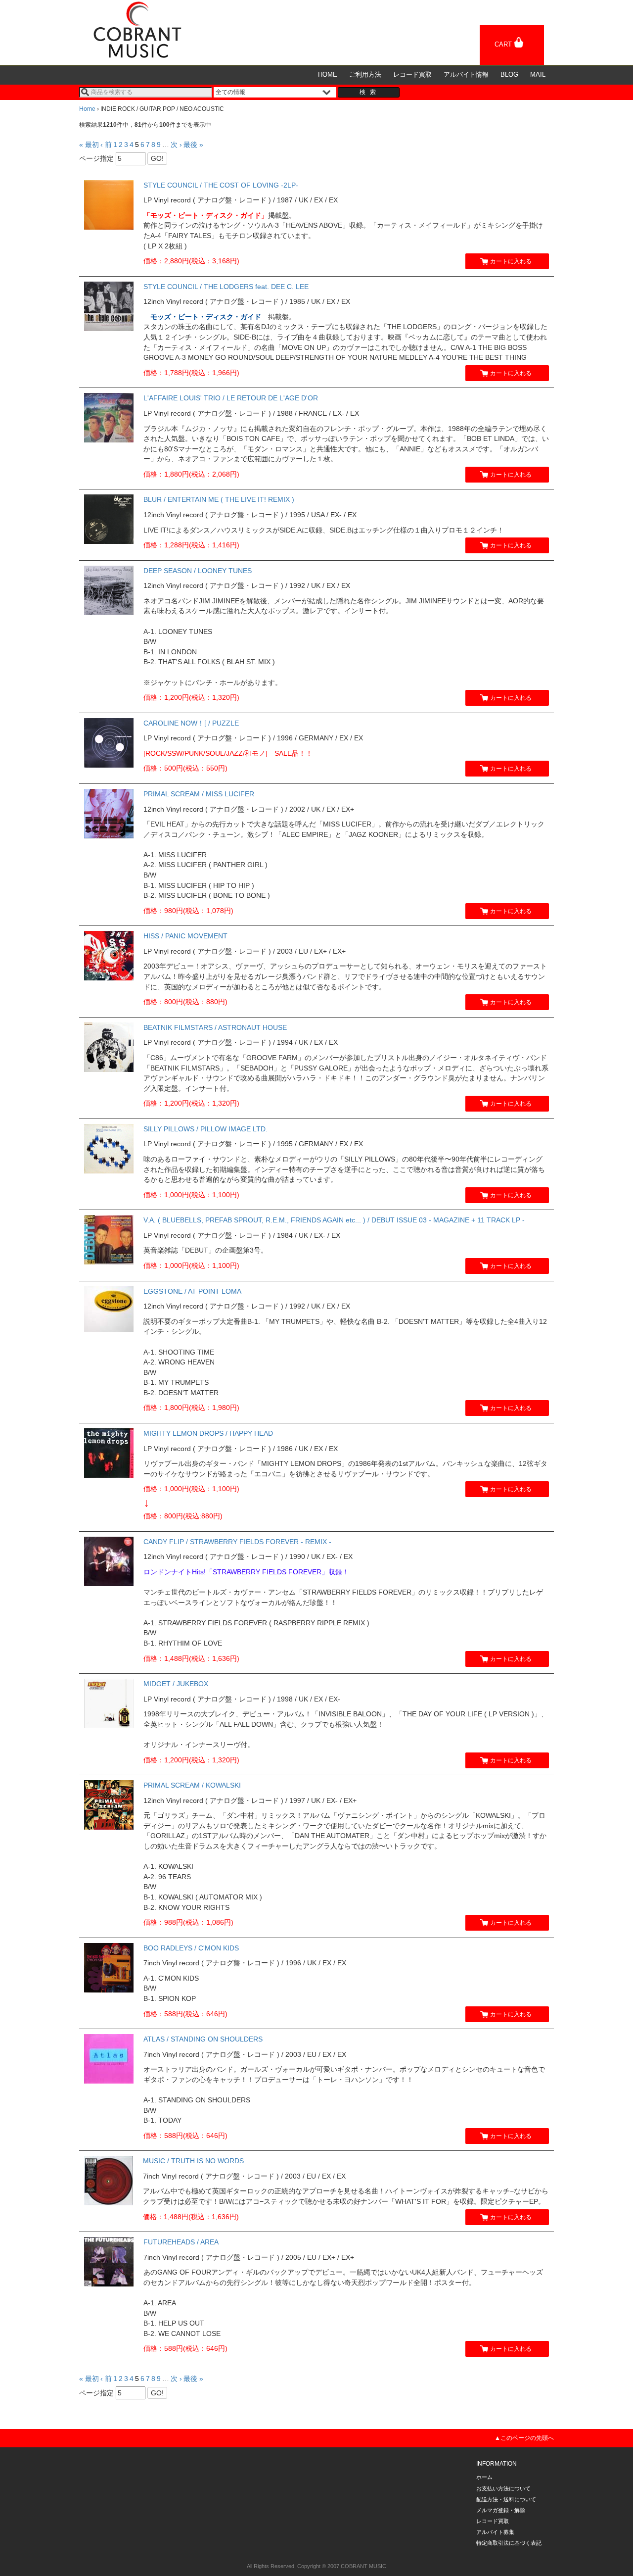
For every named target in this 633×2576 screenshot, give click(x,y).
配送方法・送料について (506, 2499)
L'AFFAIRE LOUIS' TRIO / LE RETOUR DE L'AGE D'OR (231, 398)
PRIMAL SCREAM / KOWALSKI (192, 1785)
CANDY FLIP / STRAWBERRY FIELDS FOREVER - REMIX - (237, 1542)
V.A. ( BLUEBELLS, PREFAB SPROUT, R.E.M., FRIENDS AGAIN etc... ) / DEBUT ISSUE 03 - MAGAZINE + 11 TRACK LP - (334, 1220)
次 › (176, 145)
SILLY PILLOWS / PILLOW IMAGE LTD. (205, 1129)
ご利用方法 (365, 74)
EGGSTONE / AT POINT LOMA (192, 1291)
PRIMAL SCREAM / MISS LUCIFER (199, 794)
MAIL (538, 74)
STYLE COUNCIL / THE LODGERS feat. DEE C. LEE (226, 287)
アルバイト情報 (466, 74)
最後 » (193, 145)
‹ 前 (106, 145)
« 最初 (89, 145)
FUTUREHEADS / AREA (181, 2242)
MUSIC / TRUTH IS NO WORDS (193, 2161)
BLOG (509, 74)
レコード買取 (412, 74)
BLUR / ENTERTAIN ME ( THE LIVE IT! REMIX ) (219, 499)
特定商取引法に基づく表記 (509, 2543)
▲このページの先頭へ (524, 2438)
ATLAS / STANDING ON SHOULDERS (203, 2039)
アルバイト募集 (495, 2532)
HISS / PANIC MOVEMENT (185, 936)
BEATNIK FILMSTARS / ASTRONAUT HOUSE (215, 1027)
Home (87, 109)
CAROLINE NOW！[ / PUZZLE (191, 723)
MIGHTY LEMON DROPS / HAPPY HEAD (208, 1433)
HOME (328, 74)
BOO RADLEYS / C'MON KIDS (191, 1948)
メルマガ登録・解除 (501, 2510)
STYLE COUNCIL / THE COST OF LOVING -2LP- (221, 185)
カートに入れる (511, 261)
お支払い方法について (503, 2488)
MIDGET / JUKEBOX (176, 1684)
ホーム (484, 2477)
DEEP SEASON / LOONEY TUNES (198, 571)
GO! (157, 158)
